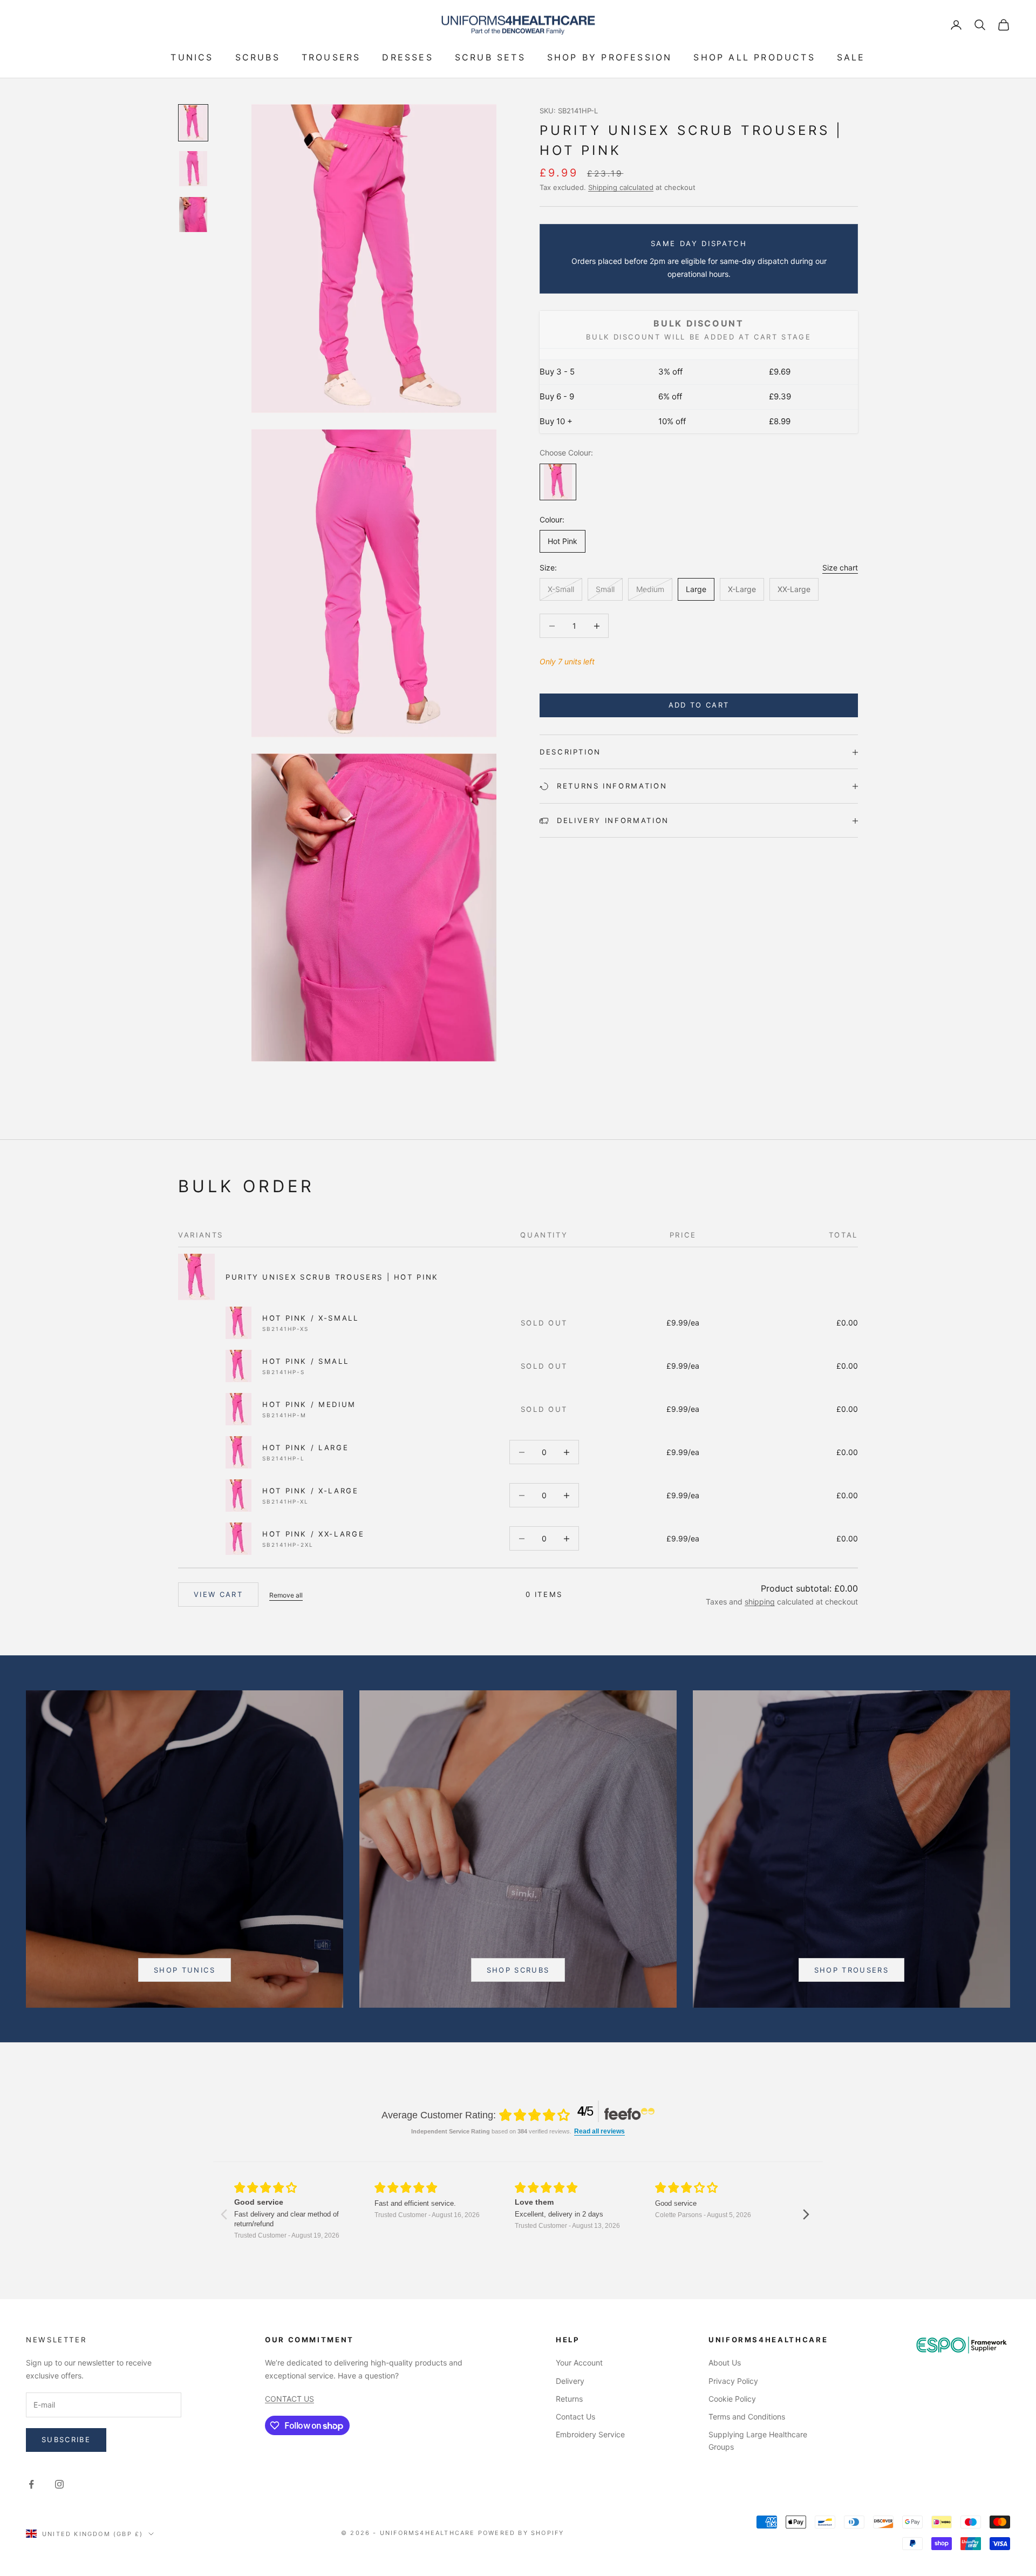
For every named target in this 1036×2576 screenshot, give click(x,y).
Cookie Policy (732, 2399)
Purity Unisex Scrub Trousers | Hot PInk (332, 1277)
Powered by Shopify (521, 2533)
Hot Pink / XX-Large (313, 1534)
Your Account (579, 2363)
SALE (851, 57)
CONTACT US (289, 2399)
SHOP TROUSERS (851, 1970)
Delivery (570, 2381)
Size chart (840, 567)
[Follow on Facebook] (31, 2484)
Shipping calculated (621, 187)
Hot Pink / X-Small (311, 1318)
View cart (218, 1594)
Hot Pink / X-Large (311, 1491)
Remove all (286, 1595)
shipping (760, 1602)
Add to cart (699, 705)
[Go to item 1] (193, 123)
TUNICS (192, 57)
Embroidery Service (590, 2434)
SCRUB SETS (490, 57)
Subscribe (66, 2439)
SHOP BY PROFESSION (610, 57)
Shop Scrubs (518, 1970)
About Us (725, 2363)
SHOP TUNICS (185, 1970)
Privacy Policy (733, 2381)
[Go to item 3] (193, 215)
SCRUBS (258, 57)
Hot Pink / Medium (309, 1404)
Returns (569, 2399)
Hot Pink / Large (305, 1447)
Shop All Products (754, 57)
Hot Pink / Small (305, 1361)
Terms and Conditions (747, 2417)
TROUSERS (331, 57)
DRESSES (407, 57)
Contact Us (575, 2417)
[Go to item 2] (193, 169)
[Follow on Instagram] (59, 2484)
